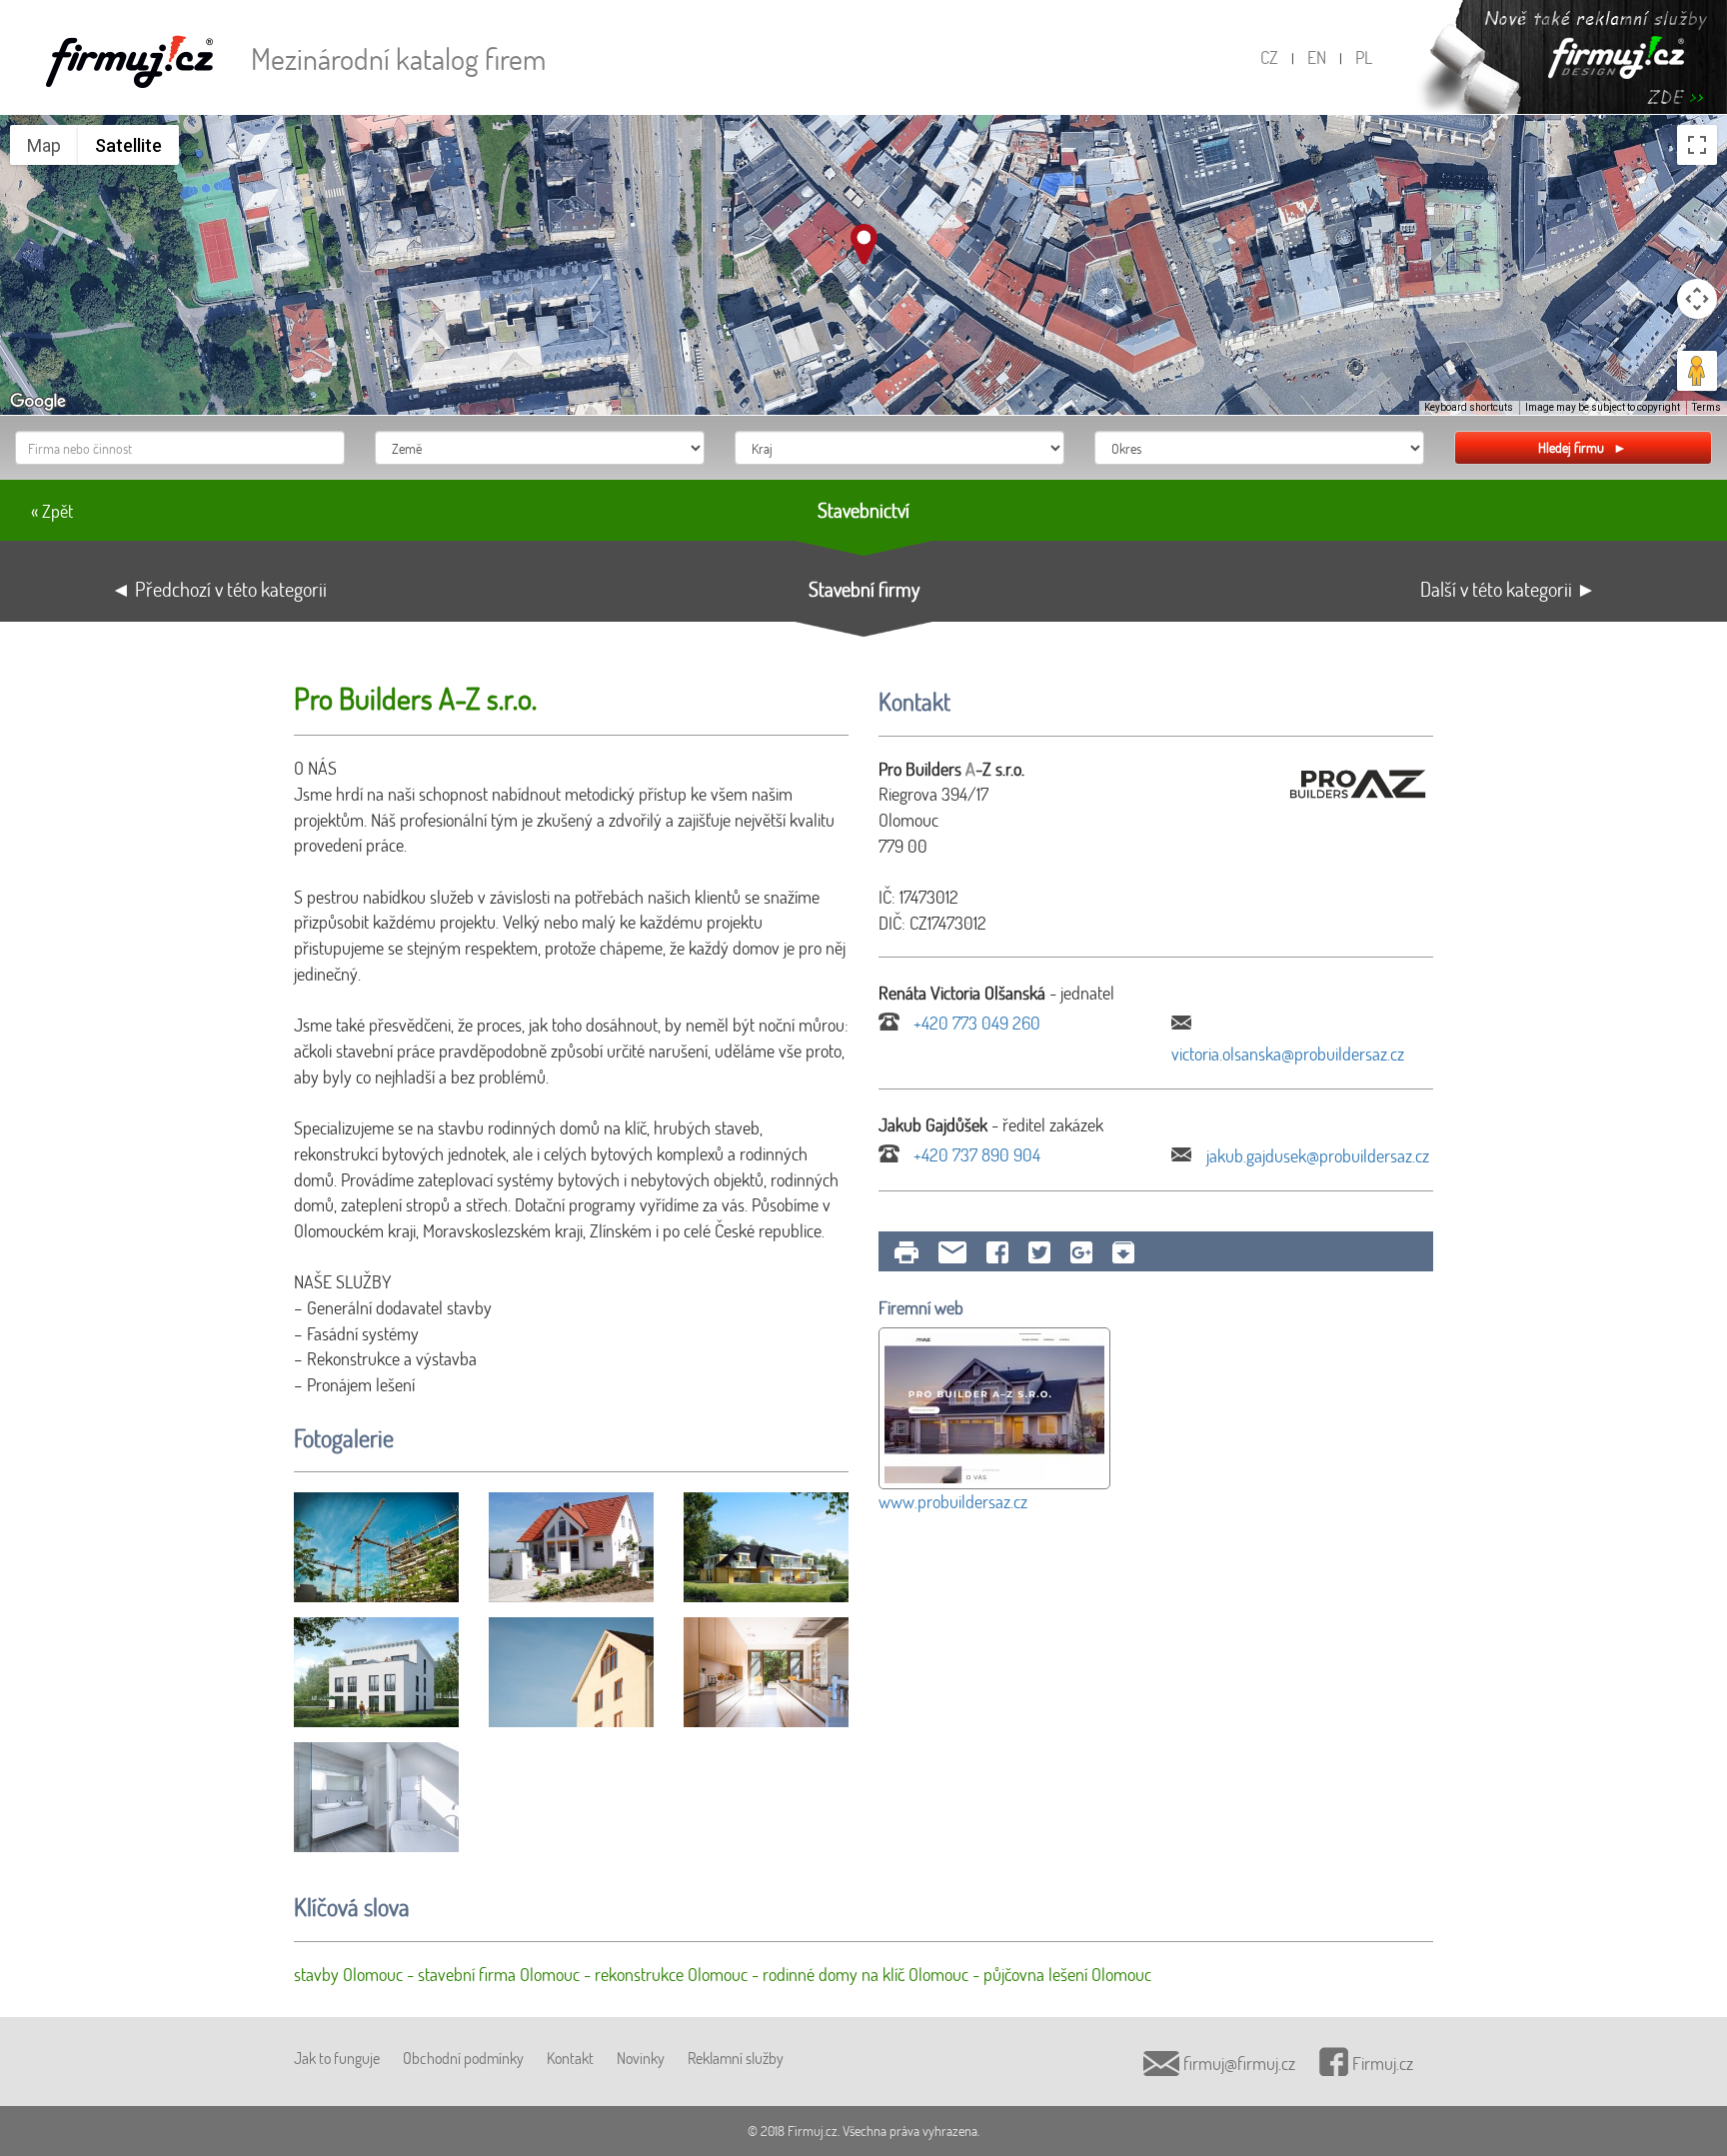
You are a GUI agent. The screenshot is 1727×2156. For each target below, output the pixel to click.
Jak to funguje (337, 2058)
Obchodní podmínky (463, 2058)
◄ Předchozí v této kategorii (219, 589)
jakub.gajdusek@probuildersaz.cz (1316, 1155)
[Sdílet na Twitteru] (1039, 1252)
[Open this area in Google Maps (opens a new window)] (38, 402)
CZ (1269, 57)
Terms (1707, 407)
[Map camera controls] (1697, 299)
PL (1364, 57)
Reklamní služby (736, 2058)
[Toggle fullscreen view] (1697, 145)
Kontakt (570, 2058)
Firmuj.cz (1381, 2063)
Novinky (641, 2058)
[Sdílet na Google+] (1081, 1252)
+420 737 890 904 (975, 1154)
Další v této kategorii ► (1508, 589)
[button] (863, 244)
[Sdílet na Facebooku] (997, 1252)
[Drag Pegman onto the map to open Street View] (1697, 371)
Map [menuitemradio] (44, 145)
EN (1317, 57)
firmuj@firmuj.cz (1237, 2063)
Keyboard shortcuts (1469, 407)
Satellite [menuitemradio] (128, 145)
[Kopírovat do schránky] (1123, 1252)
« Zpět (52, 511)
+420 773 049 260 (975, 1023)
